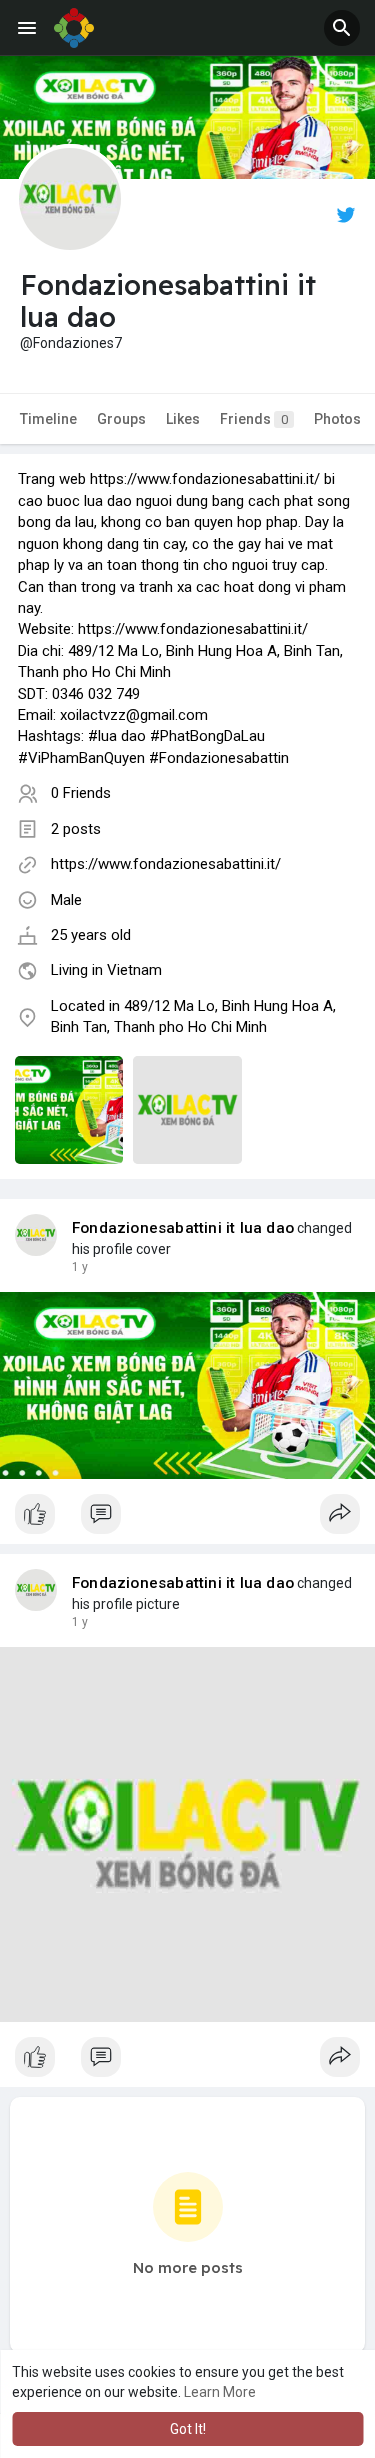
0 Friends (81, 793)
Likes (183, 419)
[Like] (187, 1519)
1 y (80, 1267)
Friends (254, 419)
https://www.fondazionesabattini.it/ (166, 864)
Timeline (48, 419)
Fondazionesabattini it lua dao (183, 1228)
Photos (337, 419)
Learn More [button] (220, 2392)
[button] (342, 28)
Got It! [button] (188, 2429)
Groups (121, 419)
